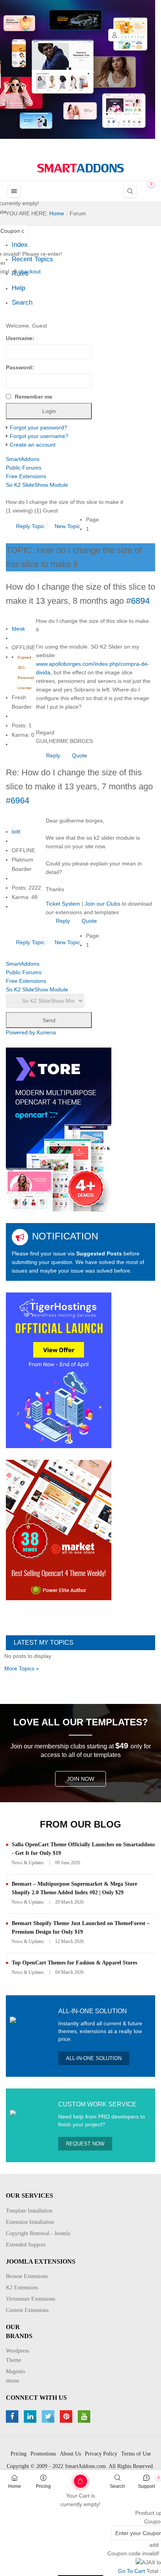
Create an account (33, 445)
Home (15, 2486)
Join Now (80, 1779)
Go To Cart (65, 2478)
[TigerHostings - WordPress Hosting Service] (59, 1370)
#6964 (18, 800)
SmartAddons (23, 459)
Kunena (46, 1032)
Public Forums (24, 468)
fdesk (18, 629)
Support (146, 2486)
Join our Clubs (103, 904)
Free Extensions (26, 476)
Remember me (34, 397)
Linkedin (31, 2416)
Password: (20, 367)
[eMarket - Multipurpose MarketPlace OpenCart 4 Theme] (59, 1530)
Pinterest (67, 2416)
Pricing (43, 2486)
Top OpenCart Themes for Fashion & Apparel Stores (74, 1963)
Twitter (49, 2416)
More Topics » (22, 1668)
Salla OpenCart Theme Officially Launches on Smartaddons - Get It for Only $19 (83, 1849)
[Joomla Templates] (80, 168)
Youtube (85, 2416)
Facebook (13, 2416)
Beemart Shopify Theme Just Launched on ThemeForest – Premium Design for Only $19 (81, 1928)
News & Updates (28, 1863)
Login (114, 35)
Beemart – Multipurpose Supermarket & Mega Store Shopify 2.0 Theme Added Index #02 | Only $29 (74, 1888)
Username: (20, 338)
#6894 (138, 601)
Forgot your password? (38, 427)
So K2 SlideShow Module (37, 485)
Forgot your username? (39, 436)
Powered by (21, 1032)
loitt (16, 831)
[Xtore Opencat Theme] (59, 1129)
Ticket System (63, 904)
